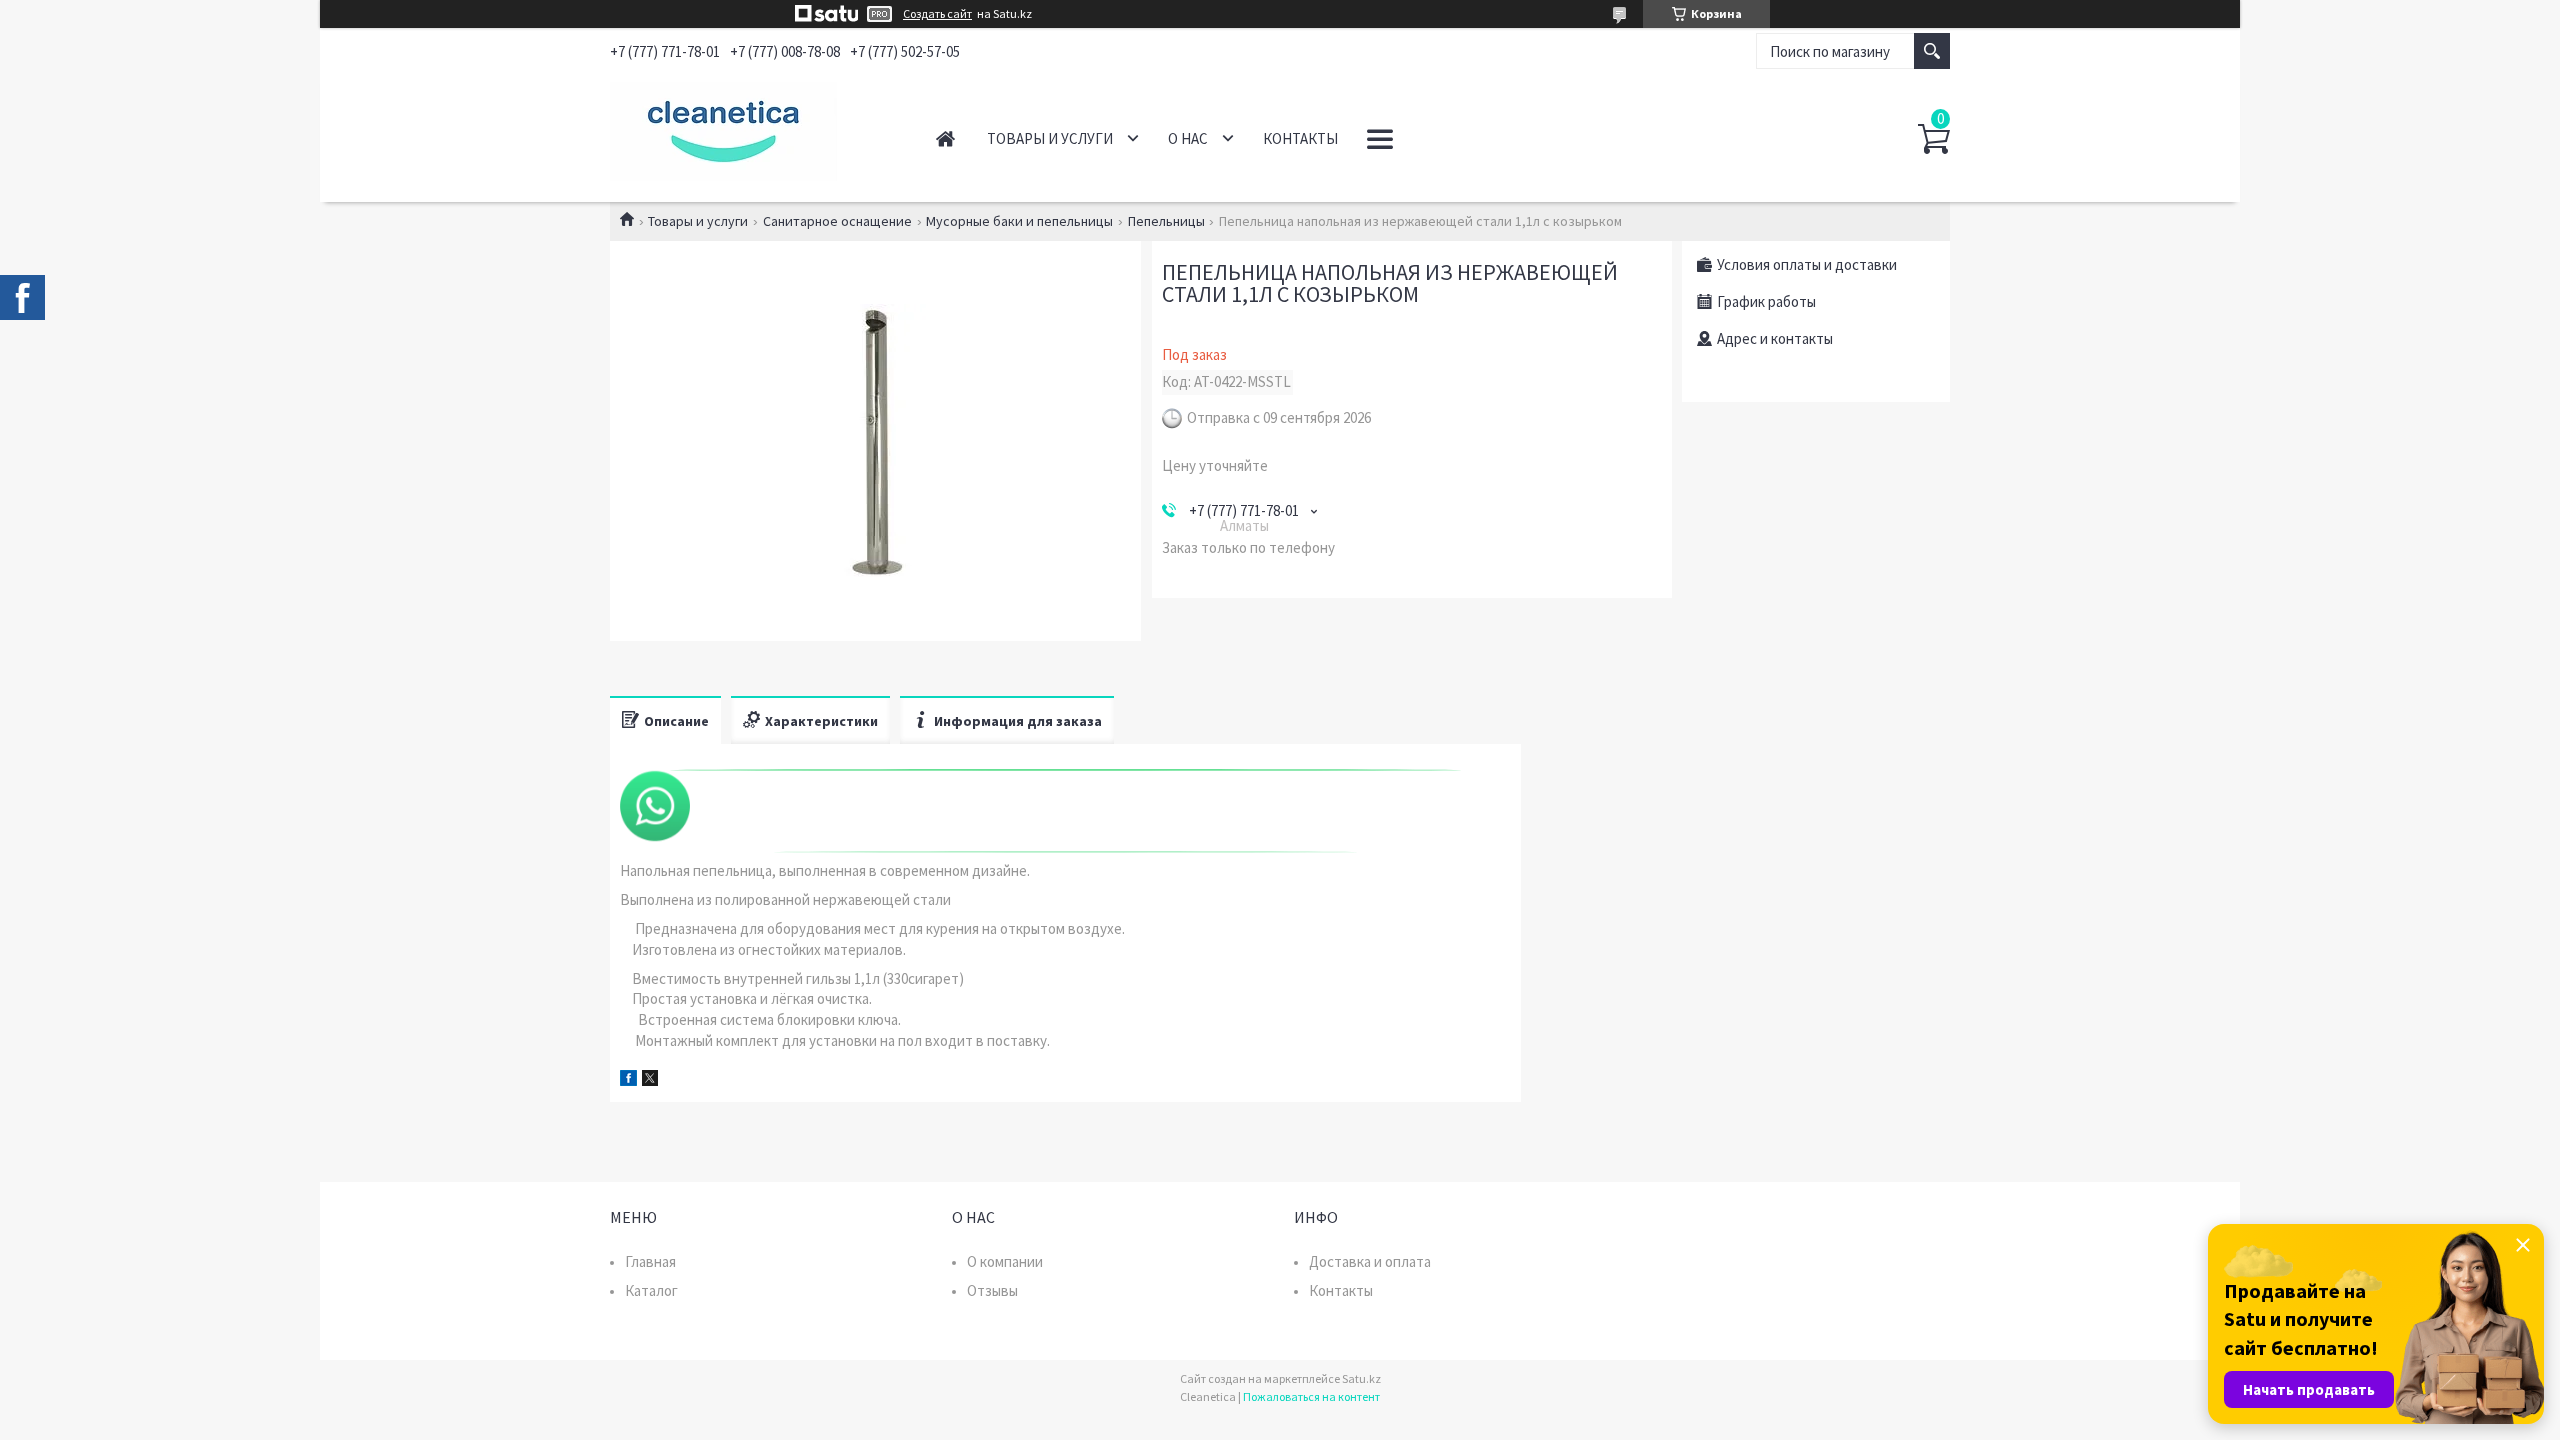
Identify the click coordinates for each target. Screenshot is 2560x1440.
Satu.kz (1361, 1378)
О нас (1188, 138)
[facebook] (628, 1080)
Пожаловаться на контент (1311, 1396)
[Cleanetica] (750, 128)
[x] (650, 1080)
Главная (945, 138)
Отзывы (992, 1290)
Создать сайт (937, 14)
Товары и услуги (1050, 138)
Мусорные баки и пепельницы (1019, 221)
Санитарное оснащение (837, 221)
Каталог (651, 1290)
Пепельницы (1166, 221)
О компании (1005, 1261)
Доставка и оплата (1370, 1261)
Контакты (1300, 138)
